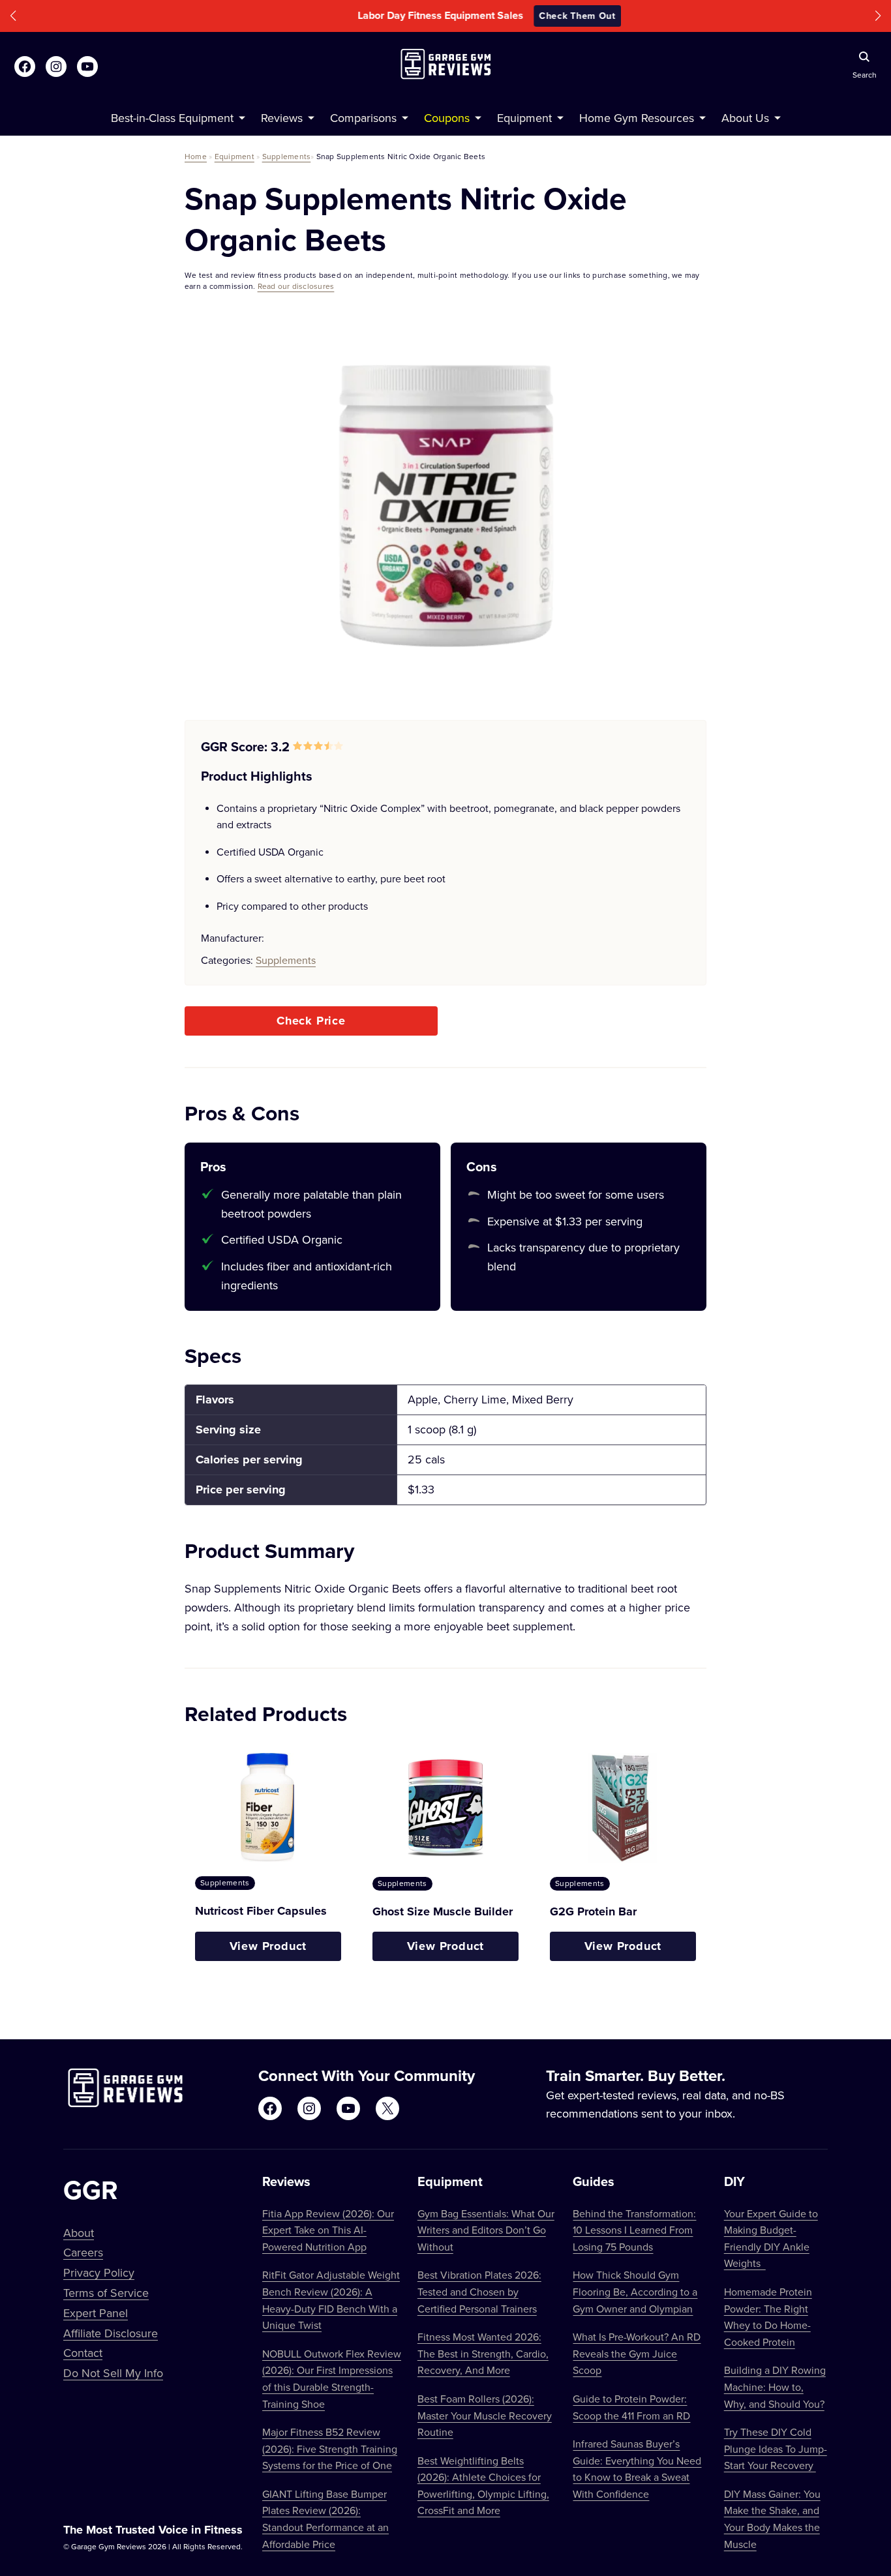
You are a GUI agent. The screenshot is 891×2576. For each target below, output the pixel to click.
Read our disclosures (296, 286)
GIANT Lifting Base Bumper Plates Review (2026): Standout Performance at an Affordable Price (325, 2519)
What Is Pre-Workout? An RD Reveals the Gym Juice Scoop (637, 2353)
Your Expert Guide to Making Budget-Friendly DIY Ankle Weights (771, 2239)
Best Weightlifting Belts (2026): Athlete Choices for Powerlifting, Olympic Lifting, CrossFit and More (483, 2486)
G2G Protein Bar (593, 1911)
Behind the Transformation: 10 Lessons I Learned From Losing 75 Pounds (634, 2230)
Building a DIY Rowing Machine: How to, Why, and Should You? (775, 2387)
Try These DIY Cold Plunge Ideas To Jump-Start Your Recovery (776, 2449)
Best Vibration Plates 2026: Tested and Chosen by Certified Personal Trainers (479, 2291)
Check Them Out (534, 16)
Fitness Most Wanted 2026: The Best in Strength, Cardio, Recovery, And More (483, 2353)
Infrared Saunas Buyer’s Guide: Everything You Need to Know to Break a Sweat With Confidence (637, 2469)
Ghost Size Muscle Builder (443, 1911)
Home (196, 156)
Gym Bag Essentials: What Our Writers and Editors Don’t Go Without (486, 2230)
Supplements (287, 156)
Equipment (234, 156)
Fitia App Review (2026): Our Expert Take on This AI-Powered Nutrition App (328, 2230)
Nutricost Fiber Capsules (261, 1911)
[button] (13, 16)
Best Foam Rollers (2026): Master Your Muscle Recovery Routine (485, 2415)
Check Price (311, 1021)
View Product (268, 1946)
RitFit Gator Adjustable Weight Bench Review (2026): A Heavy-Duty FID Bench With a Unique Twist (331, 2300)
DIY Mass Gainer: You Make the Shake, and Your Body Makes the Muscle (772, 2519)
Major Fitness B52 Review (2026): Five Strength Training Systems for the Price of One (330, 2449)
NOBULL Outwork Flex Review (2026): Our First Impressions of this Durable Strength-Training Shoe (332, 2379)
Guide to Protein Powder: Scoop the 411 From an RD (631, 2407)
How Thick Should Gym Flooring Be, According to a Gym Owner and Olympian (635, 2291)
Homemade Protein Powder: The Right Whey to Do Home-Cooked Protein (768, 2317)
